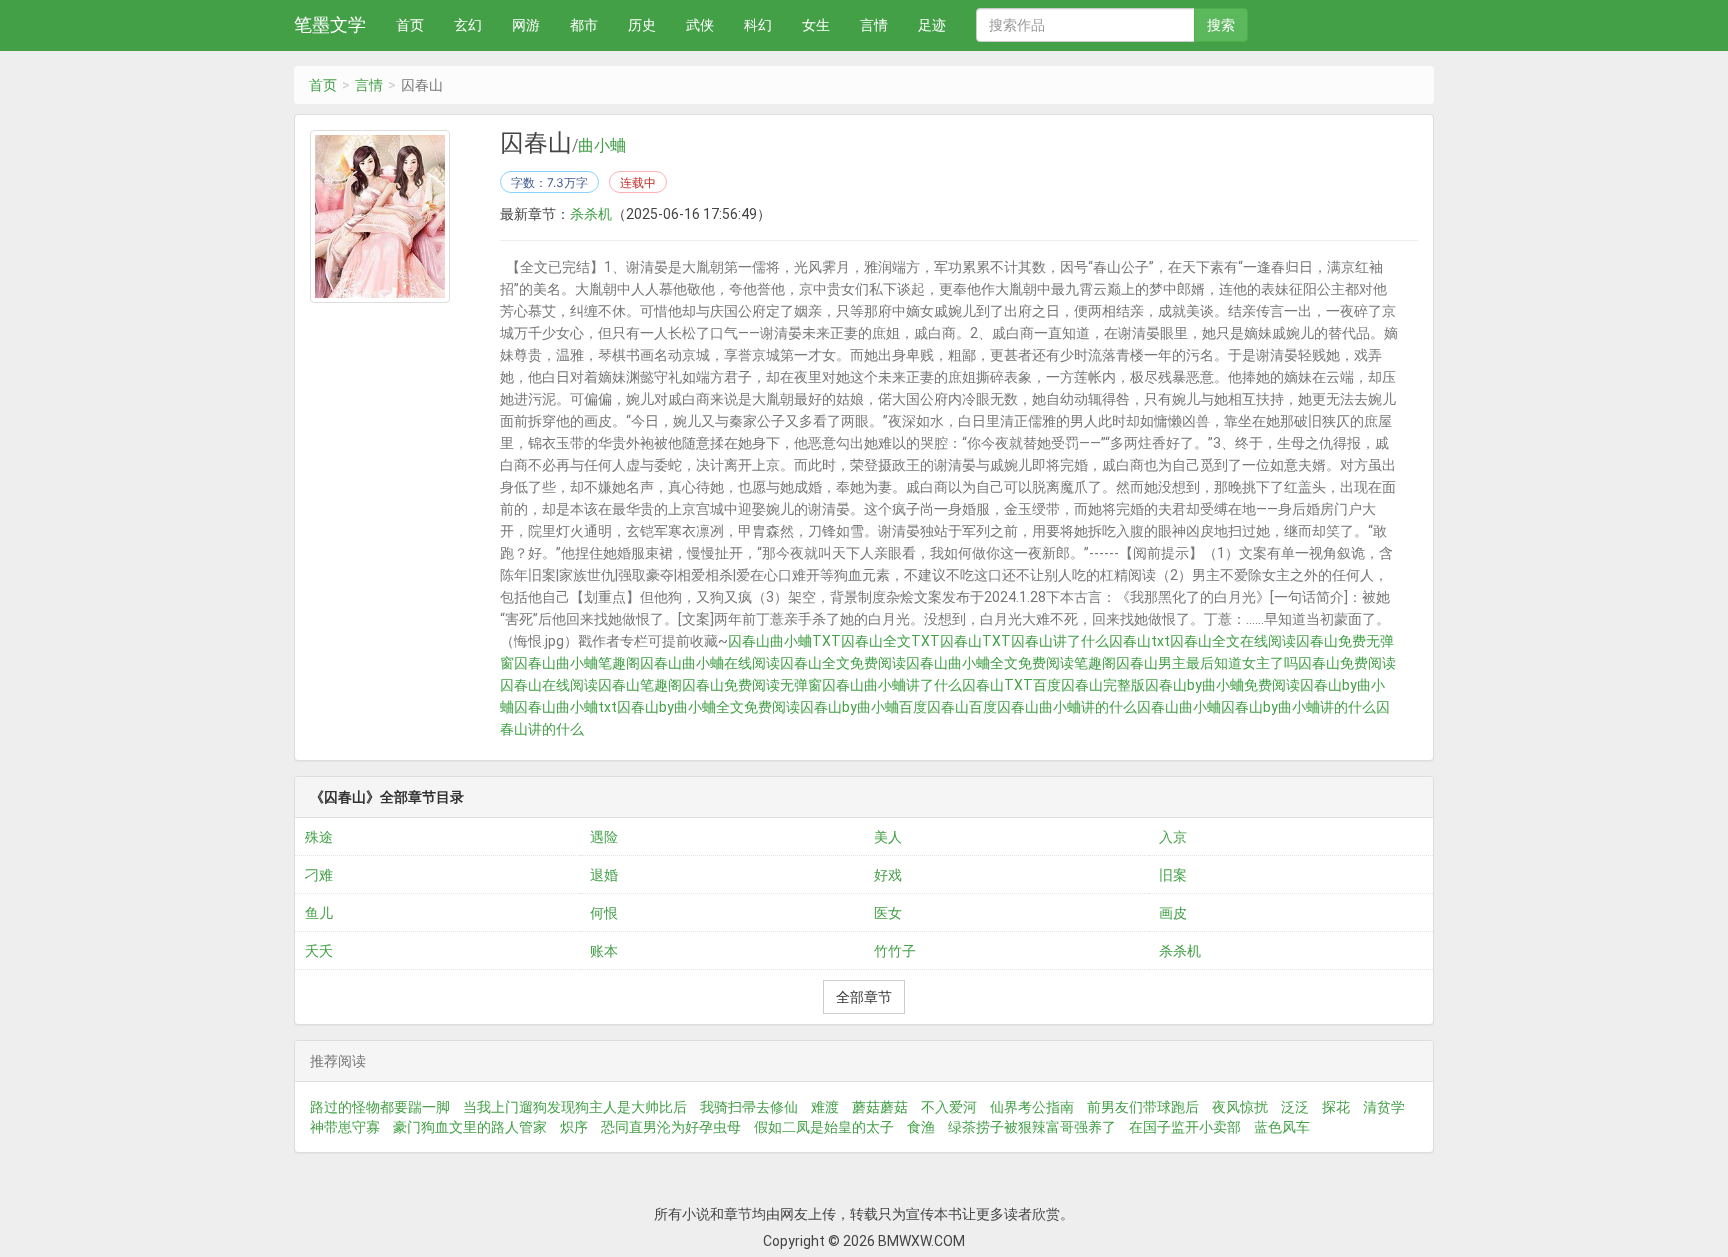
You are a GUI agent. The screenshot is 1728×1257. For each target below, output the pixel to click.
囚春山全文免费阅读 (843, 663)
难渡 (825, 1107)
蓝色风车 (1282, 1127)
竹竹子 (895, 951)
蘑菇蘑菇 (880, 1107)
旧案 (1173, 875)
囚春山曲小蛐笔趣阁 (577, 663)
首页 (410, 25)
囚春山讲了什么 (1060, 641)
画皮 (1173, 913)
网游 (526, 25)
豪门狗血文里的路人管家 (470, 1127)
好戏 (888, 875)
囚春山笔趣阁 (640, 685)
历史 (642, 25)
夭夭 (319, 951)
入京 (1173, 837)
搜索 (1221, 25)
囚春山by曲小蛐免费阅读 (1222, 685)
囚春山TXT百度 (1011, 685)
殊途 (319, 837)
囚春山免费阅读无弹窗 (752, 685)
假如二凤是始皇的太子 (824, 1127)
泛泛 (1295, 1107)
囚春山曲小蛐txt (565, 707)
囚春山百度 (962, 707)
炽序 (574, 1127)
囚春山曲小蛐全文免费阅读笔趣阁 (1011, 663)
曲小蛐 (602, 146)
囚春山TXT (975, 641)
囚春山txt (1139, 641)
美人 (888, 837)
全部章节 (864, 997)
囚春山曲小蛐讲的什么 (1067, 707)
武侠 (700, 25)
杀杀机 (591, 214)
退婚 (604, 875)
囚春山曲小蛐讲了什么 (892, 685)
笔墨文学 (330, 24)
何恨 (604, 913)
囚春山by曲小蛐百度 (863, 707)
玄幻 (468, 25)
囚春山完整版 (1103, 685)
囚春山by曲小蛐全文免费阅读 (708, 707)
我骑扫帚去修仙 (749, 1107)
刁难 (319, 875)
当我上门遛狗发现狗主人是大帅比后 (575, 1107)
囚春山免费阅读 (1347, 663)
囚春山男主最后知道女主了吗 (1207, 663)
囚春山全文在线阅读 (1233, 641)
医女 (888, 913)
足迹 (932, 25)
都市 (584, 25)
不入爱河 (949, 1107)
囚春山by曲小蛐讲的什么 (1298, 707)
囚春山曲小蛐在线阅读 (710, 663)
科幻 (758, 25)
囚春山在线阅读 (549, 685)
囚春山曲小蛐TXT (784, 641)
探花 (1336, 1107)
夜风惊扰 (1240, 1107)
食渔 (921, 1127)
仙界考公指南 (1032, 1107)
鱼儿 (319, 913)
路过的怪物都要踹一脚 (380, 1107)
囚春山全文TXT (890, 641)
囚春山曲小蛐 (1179, 707)
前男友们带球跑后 (1143, 1107)
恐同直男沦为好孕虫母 (671, 1127)
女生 (816, 25)
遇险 (604, 837)
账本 (604, 951)
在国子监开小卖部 (1185, 1127)
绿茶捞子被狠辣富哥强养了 (1032, 1127)
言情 (874, 25)
